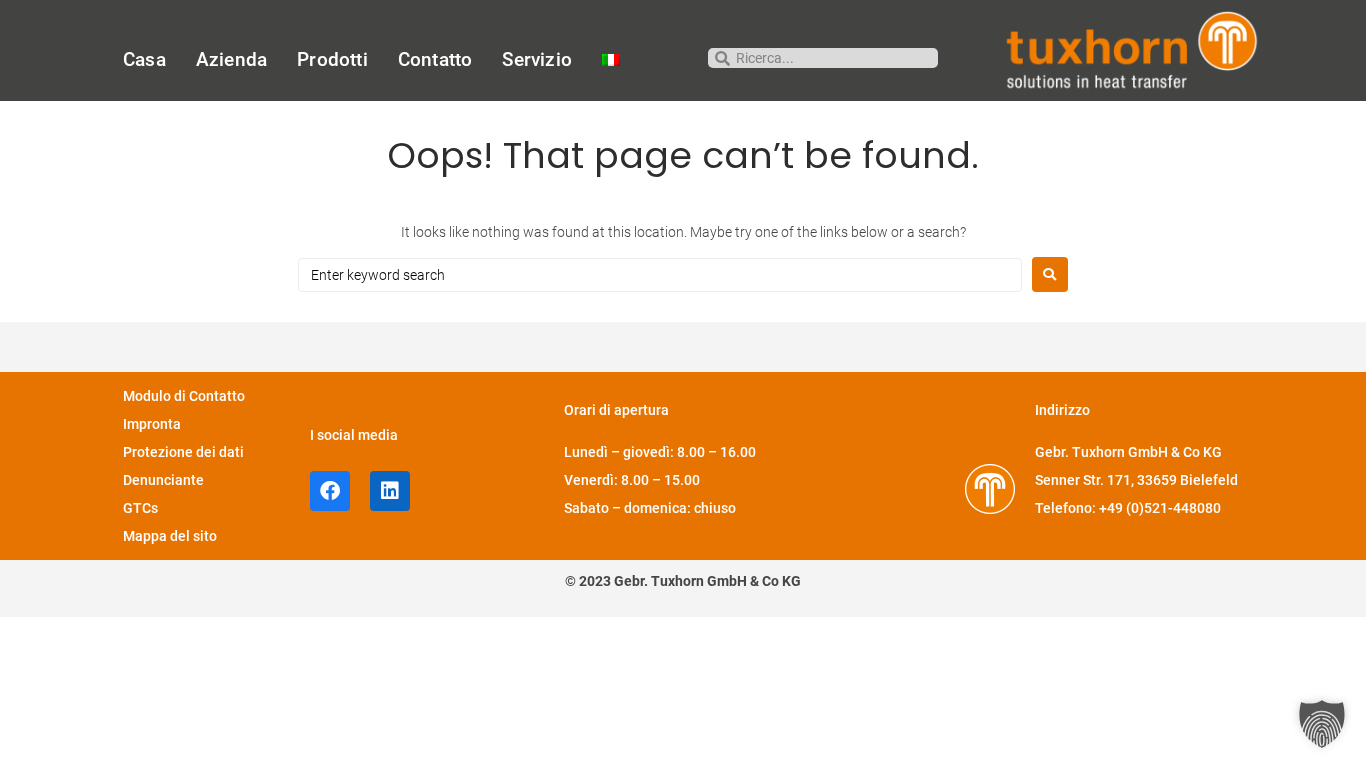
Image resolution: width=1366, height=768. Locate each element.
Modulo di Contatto (184, 396)
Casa (144, 60)
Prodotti (332, 60)
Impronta (152, 424)
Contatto (435, 60)
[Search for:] (660, 275)
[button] (1322, 724)
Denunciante (163, 480)
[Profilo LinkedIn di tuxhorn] (390, 491)
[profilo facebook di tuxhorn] (330, 491)
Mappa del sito (170, 536)
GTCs (140, 508)
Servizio (537, 60)
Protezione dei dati (183, 452)
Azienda (231, 60)
